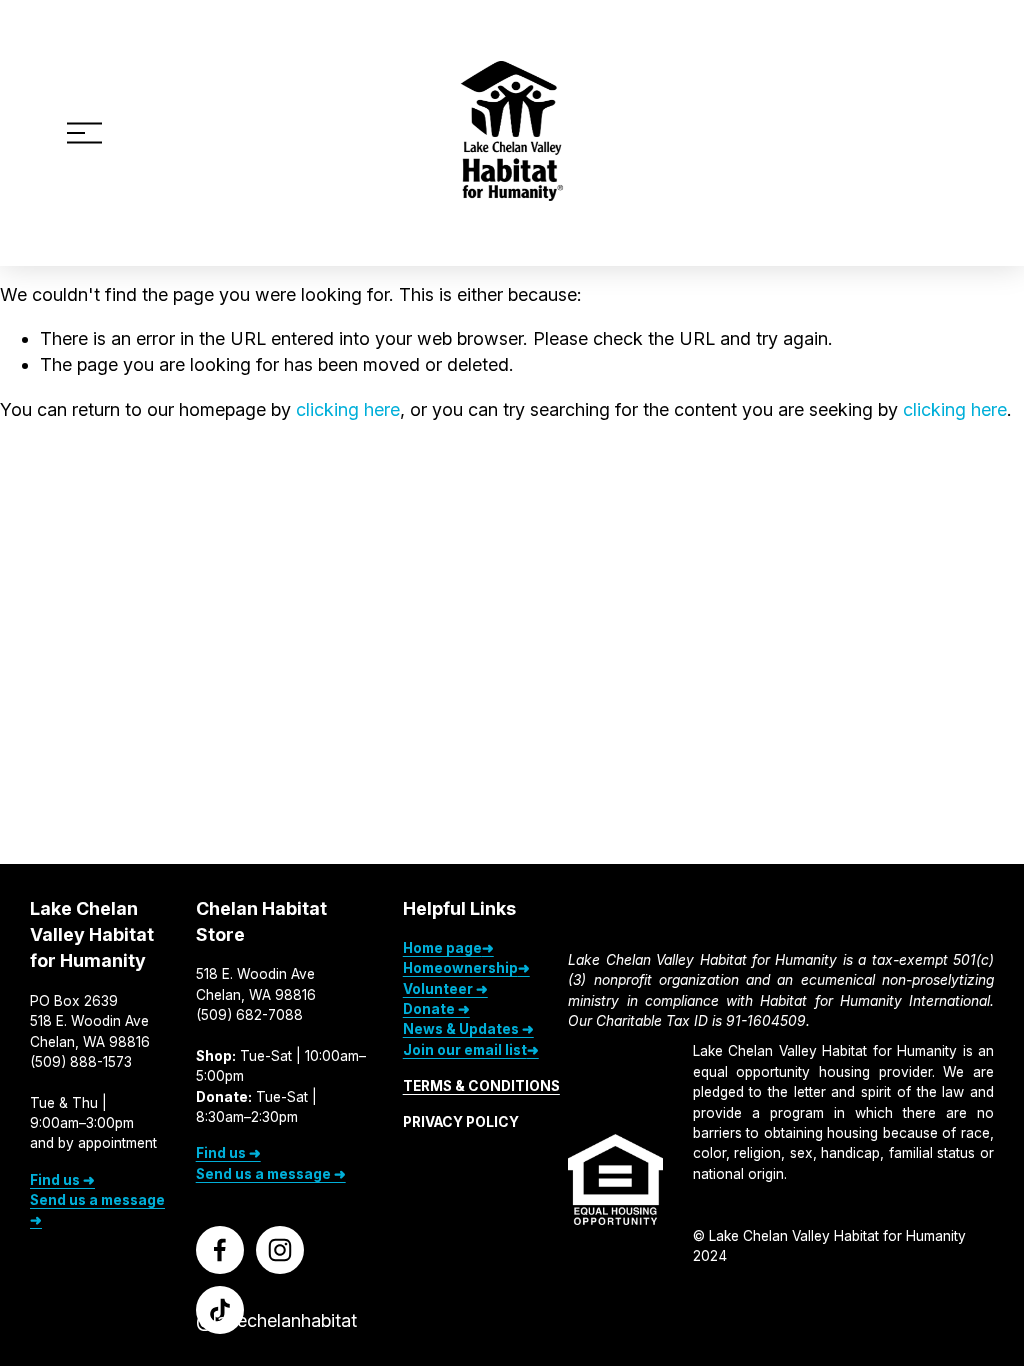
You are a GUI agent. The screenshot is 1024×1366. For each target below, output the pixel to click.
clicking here (348, 409)
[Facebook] (220, 1250)
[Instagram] (280, 1250)
